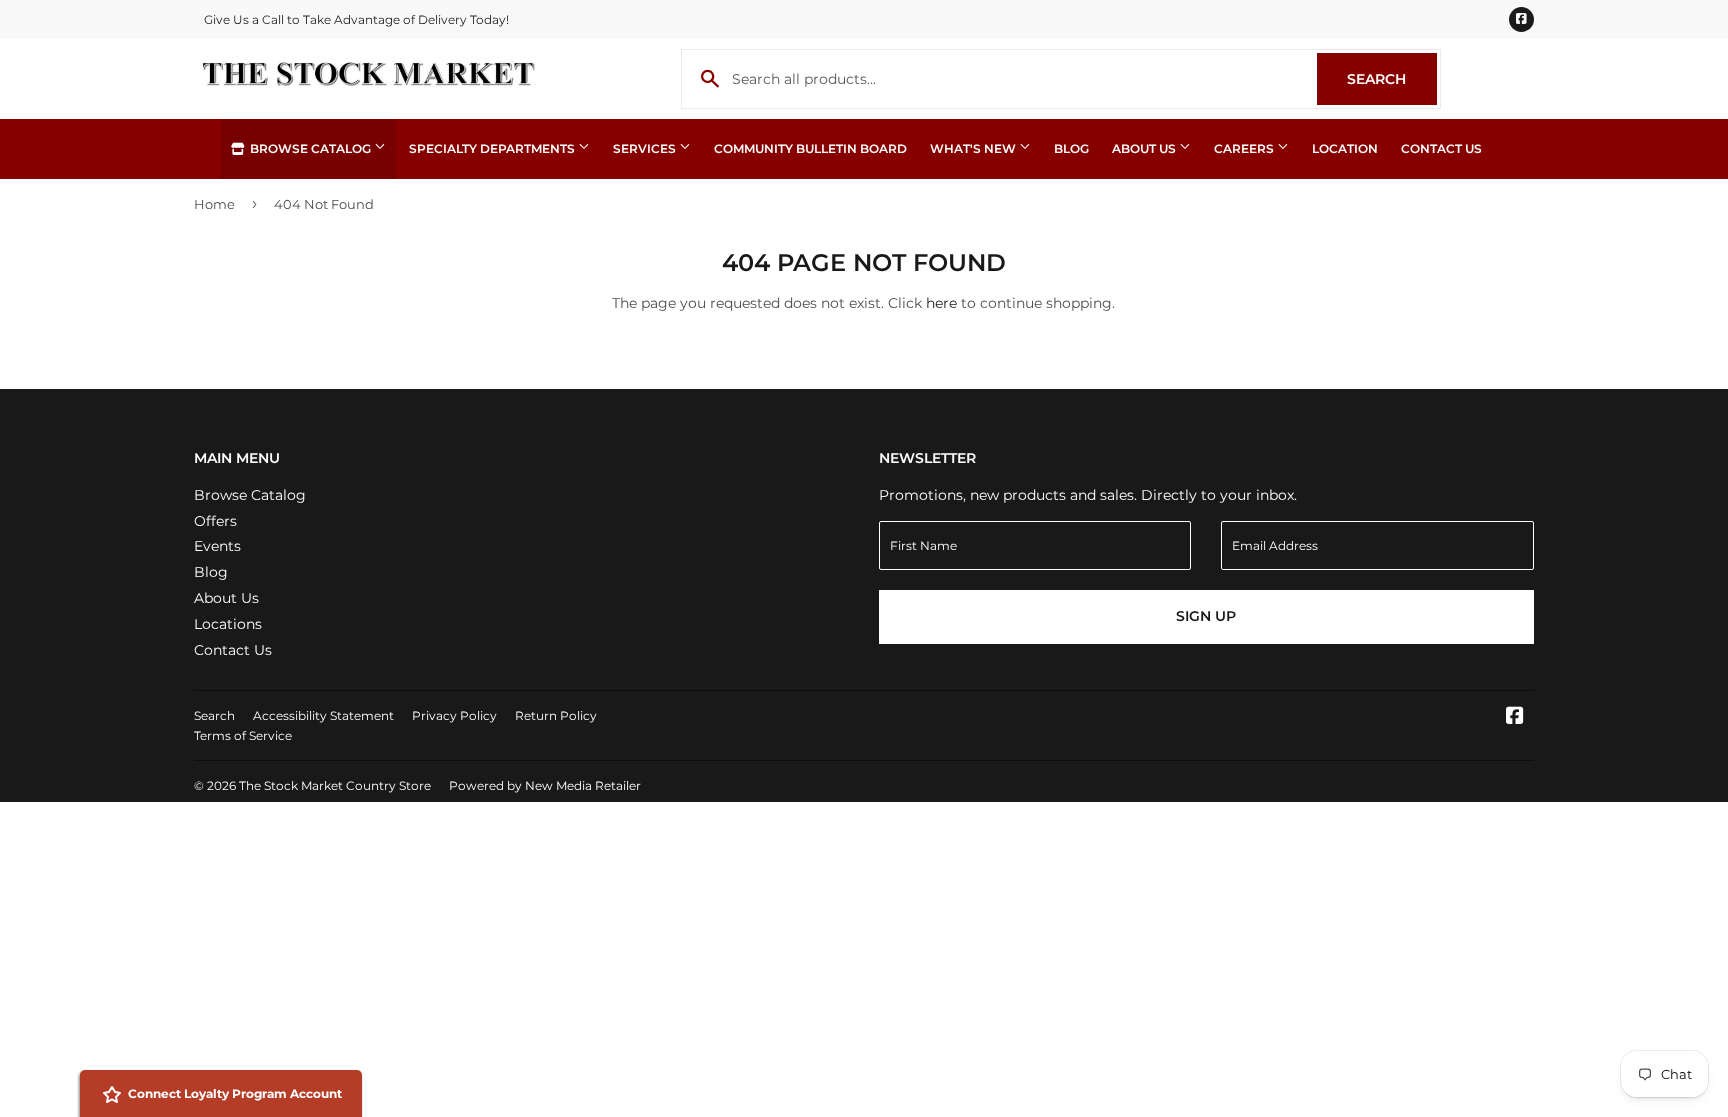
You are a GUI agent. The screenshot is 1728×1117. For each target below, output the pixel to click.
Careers (1245, 148)
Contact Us (1441, 148)
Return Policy (556, 715)
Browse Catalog (310, 148)
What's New (974, 148)
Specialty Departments (493, 148)
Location (1345, 148)
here (941, 303)
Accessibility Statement (323, 715)
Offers (215, 521)
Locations (228, 624)
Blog (1071, 148)
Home (214, 204)
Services (646, 148)
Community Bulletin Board (810, 148)
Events (217, 546)
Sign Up (1206, 616)
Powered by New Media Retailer (545, 785)
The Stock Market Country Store (335, 785)
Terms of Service (243, 735)
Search (1392, 79)
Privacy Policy (454, 715)
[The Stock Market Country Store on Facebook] (1515, 718)
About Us (1145, 148)
